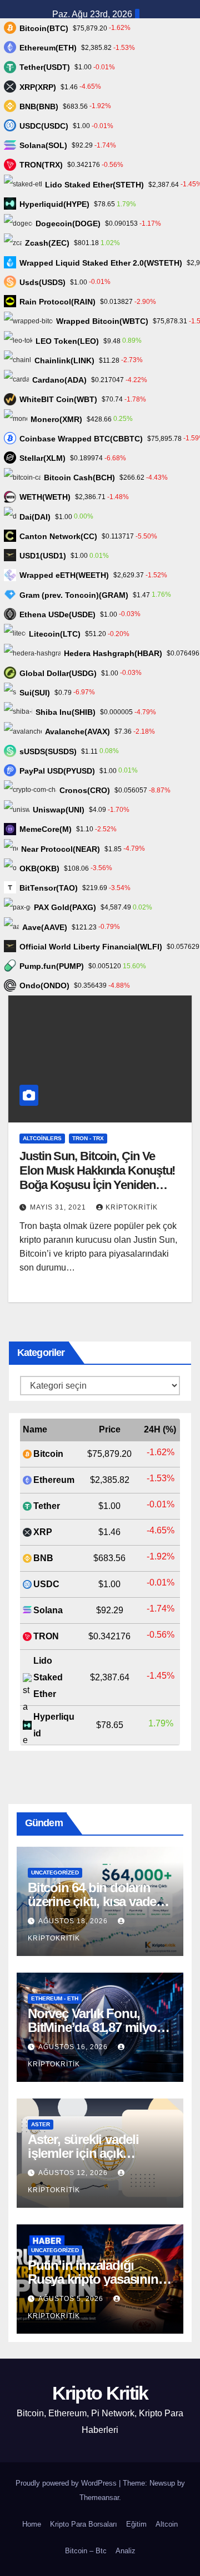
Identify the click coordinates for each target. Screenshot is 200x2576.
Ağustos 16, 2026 (74, 2047)
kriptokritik (132, 1207)
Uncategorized (55, 1873)
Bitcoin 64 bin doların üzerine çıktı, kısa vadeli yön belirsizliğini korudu (97, 1901)
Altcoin (167, 2524)
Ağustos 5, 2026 (72, 2299)
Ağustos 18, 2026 (74, 1921)
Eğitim (136, 2524)
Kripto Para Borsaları (84, 2524)
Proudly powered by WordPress (67, 2483)
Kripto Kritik (100, 2393)
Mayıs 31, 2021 (59, 1207)
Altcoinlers (42, 1138)
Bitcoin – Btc (86, 2551)
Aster (41, 2124)
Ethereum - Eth (55, 1998)
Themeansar (99, 2498)
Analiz (126, 2551)
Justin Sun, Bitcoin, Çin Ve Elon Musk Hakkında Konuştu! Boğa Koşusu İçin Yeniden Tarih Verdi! (97, 1178)
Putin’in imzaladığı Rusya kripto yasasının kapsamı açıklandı (93, 2279)
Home (32, 2524)
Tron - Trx (88, 1138)
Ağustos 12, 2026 (74, 2173)
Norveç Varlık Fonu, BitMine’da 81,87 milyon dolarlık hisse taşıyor (96, 2027)
